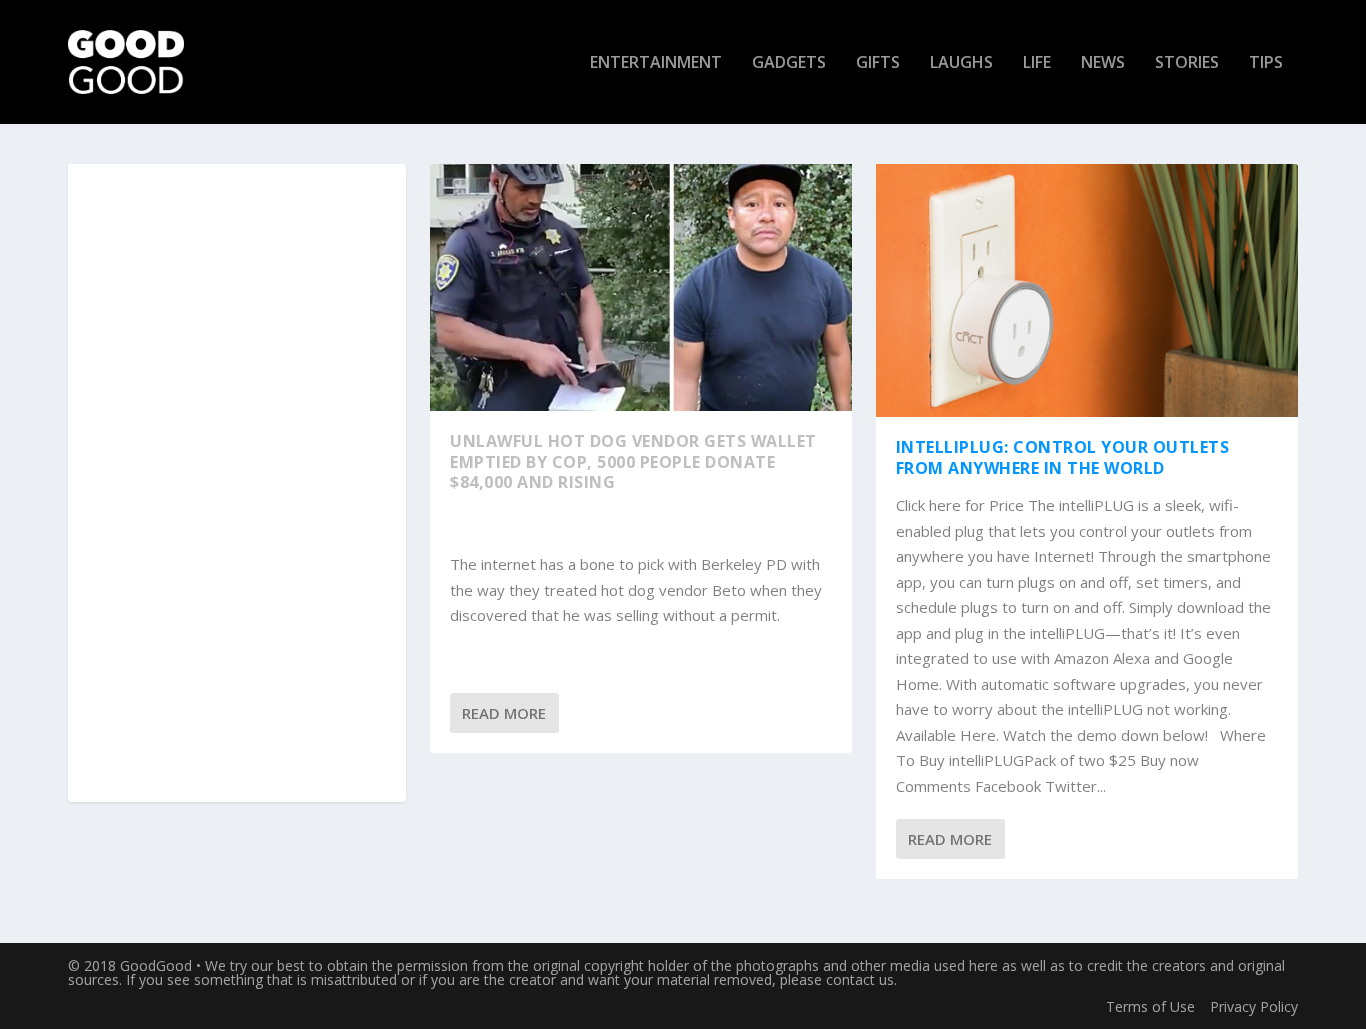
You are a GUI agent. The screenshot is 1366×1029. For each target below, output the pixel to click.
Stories (1187, 63)
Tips (1266, 63)
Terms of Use (1150, 1006)
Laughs (961, 63)
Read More (504, 713)
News (1103, 63)
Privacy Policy (1254, 1006)
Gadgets (789, 63)
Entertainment (656, 63)
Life (1037, 63)
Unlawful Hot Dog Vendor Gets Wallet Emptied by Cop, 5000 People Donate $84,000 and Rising (633, 462)
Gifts (878, 63)
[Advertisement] (237, 484)
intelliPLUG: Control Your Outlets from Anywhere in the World (1063, 457)
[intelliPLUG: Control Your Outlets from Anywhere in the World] (1087, 290)
